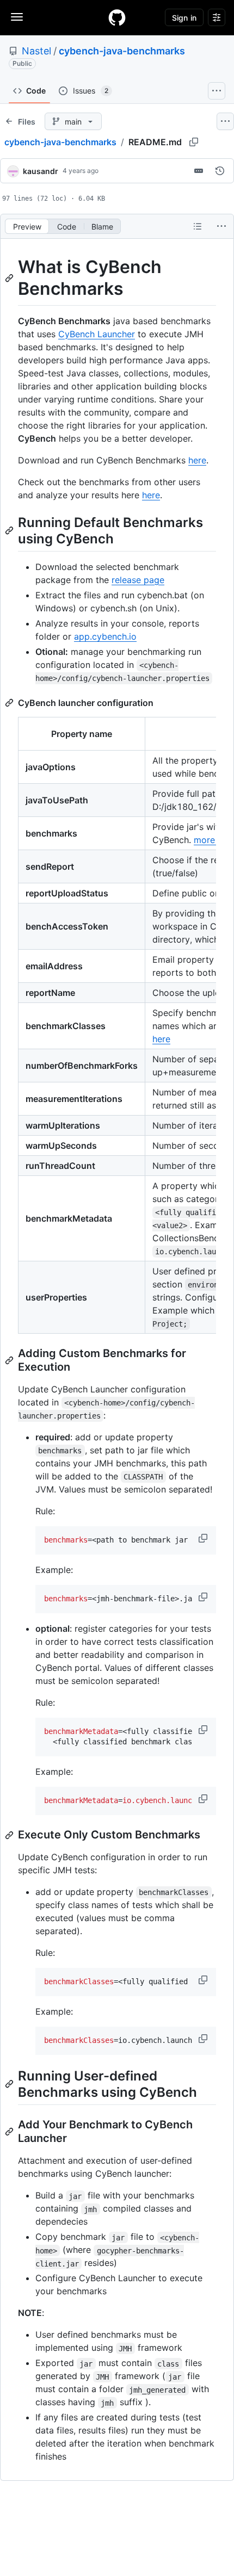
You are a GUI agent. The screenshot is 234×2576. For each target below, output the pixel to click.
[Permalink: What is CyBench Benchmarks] (10, 278)
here (197, 460)
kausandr (41, 171)
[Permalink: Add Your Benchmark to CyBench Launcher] (10, 2132)
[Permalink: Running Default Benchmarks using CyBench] (10, 530)
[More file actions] (221, 226)
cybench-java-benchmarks (122, 51)
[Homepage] (117, 17)
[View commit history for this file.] (220, 171)
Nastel (36, 51)
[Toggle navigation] (17, 17)
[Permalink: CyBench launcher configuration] (10, 703)
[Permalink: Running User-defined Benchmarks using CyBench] (10, 2084)
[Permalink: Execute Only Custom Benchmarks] (10, 1835)
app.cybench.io (105, 636)
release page (138, 580)
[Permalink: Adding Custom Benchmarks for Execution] (10, 1360)
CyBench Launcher (97, 334)
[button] (204, 1538)
